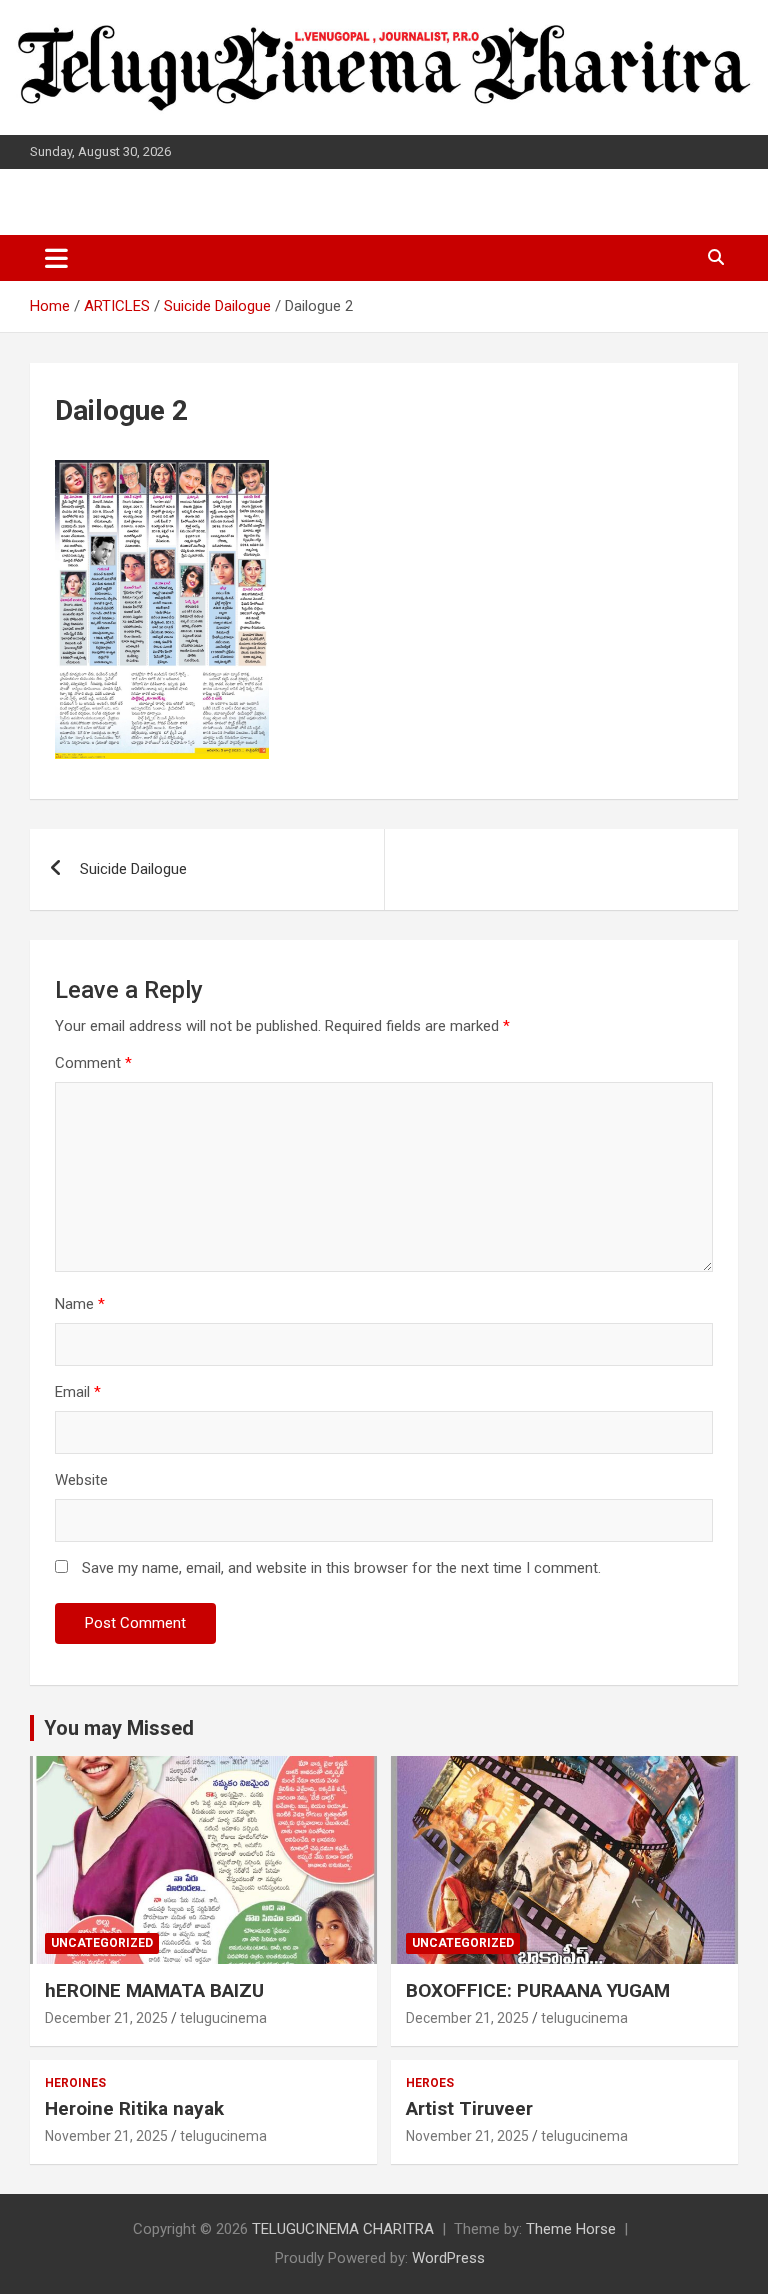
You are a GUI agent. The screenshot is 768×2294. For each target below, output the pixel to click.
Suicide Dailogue (133, 869)
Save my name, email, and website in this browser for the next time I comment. (341, 1568)
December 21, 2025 (106, 2018)
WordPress (448, 2258)
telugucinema (223, 2018)
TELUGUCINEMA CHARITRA (343, 2229)
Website (81, 1480)
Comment (93, 1063)
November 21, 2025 (106, 2136)
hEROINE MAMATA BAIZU (154, 1990)
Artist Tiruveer (469, 2108)
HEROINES (75, 2083)
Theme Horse (571, 2229)
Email (78, 1392)
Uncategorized (102, 1943)
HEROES (430, 2083)
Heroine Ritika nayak (134, 2108)
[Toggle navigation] (56, 258)
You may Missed (119, 1728)
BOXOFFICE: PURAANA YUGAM (538, 1990)
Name (80, 1304)
